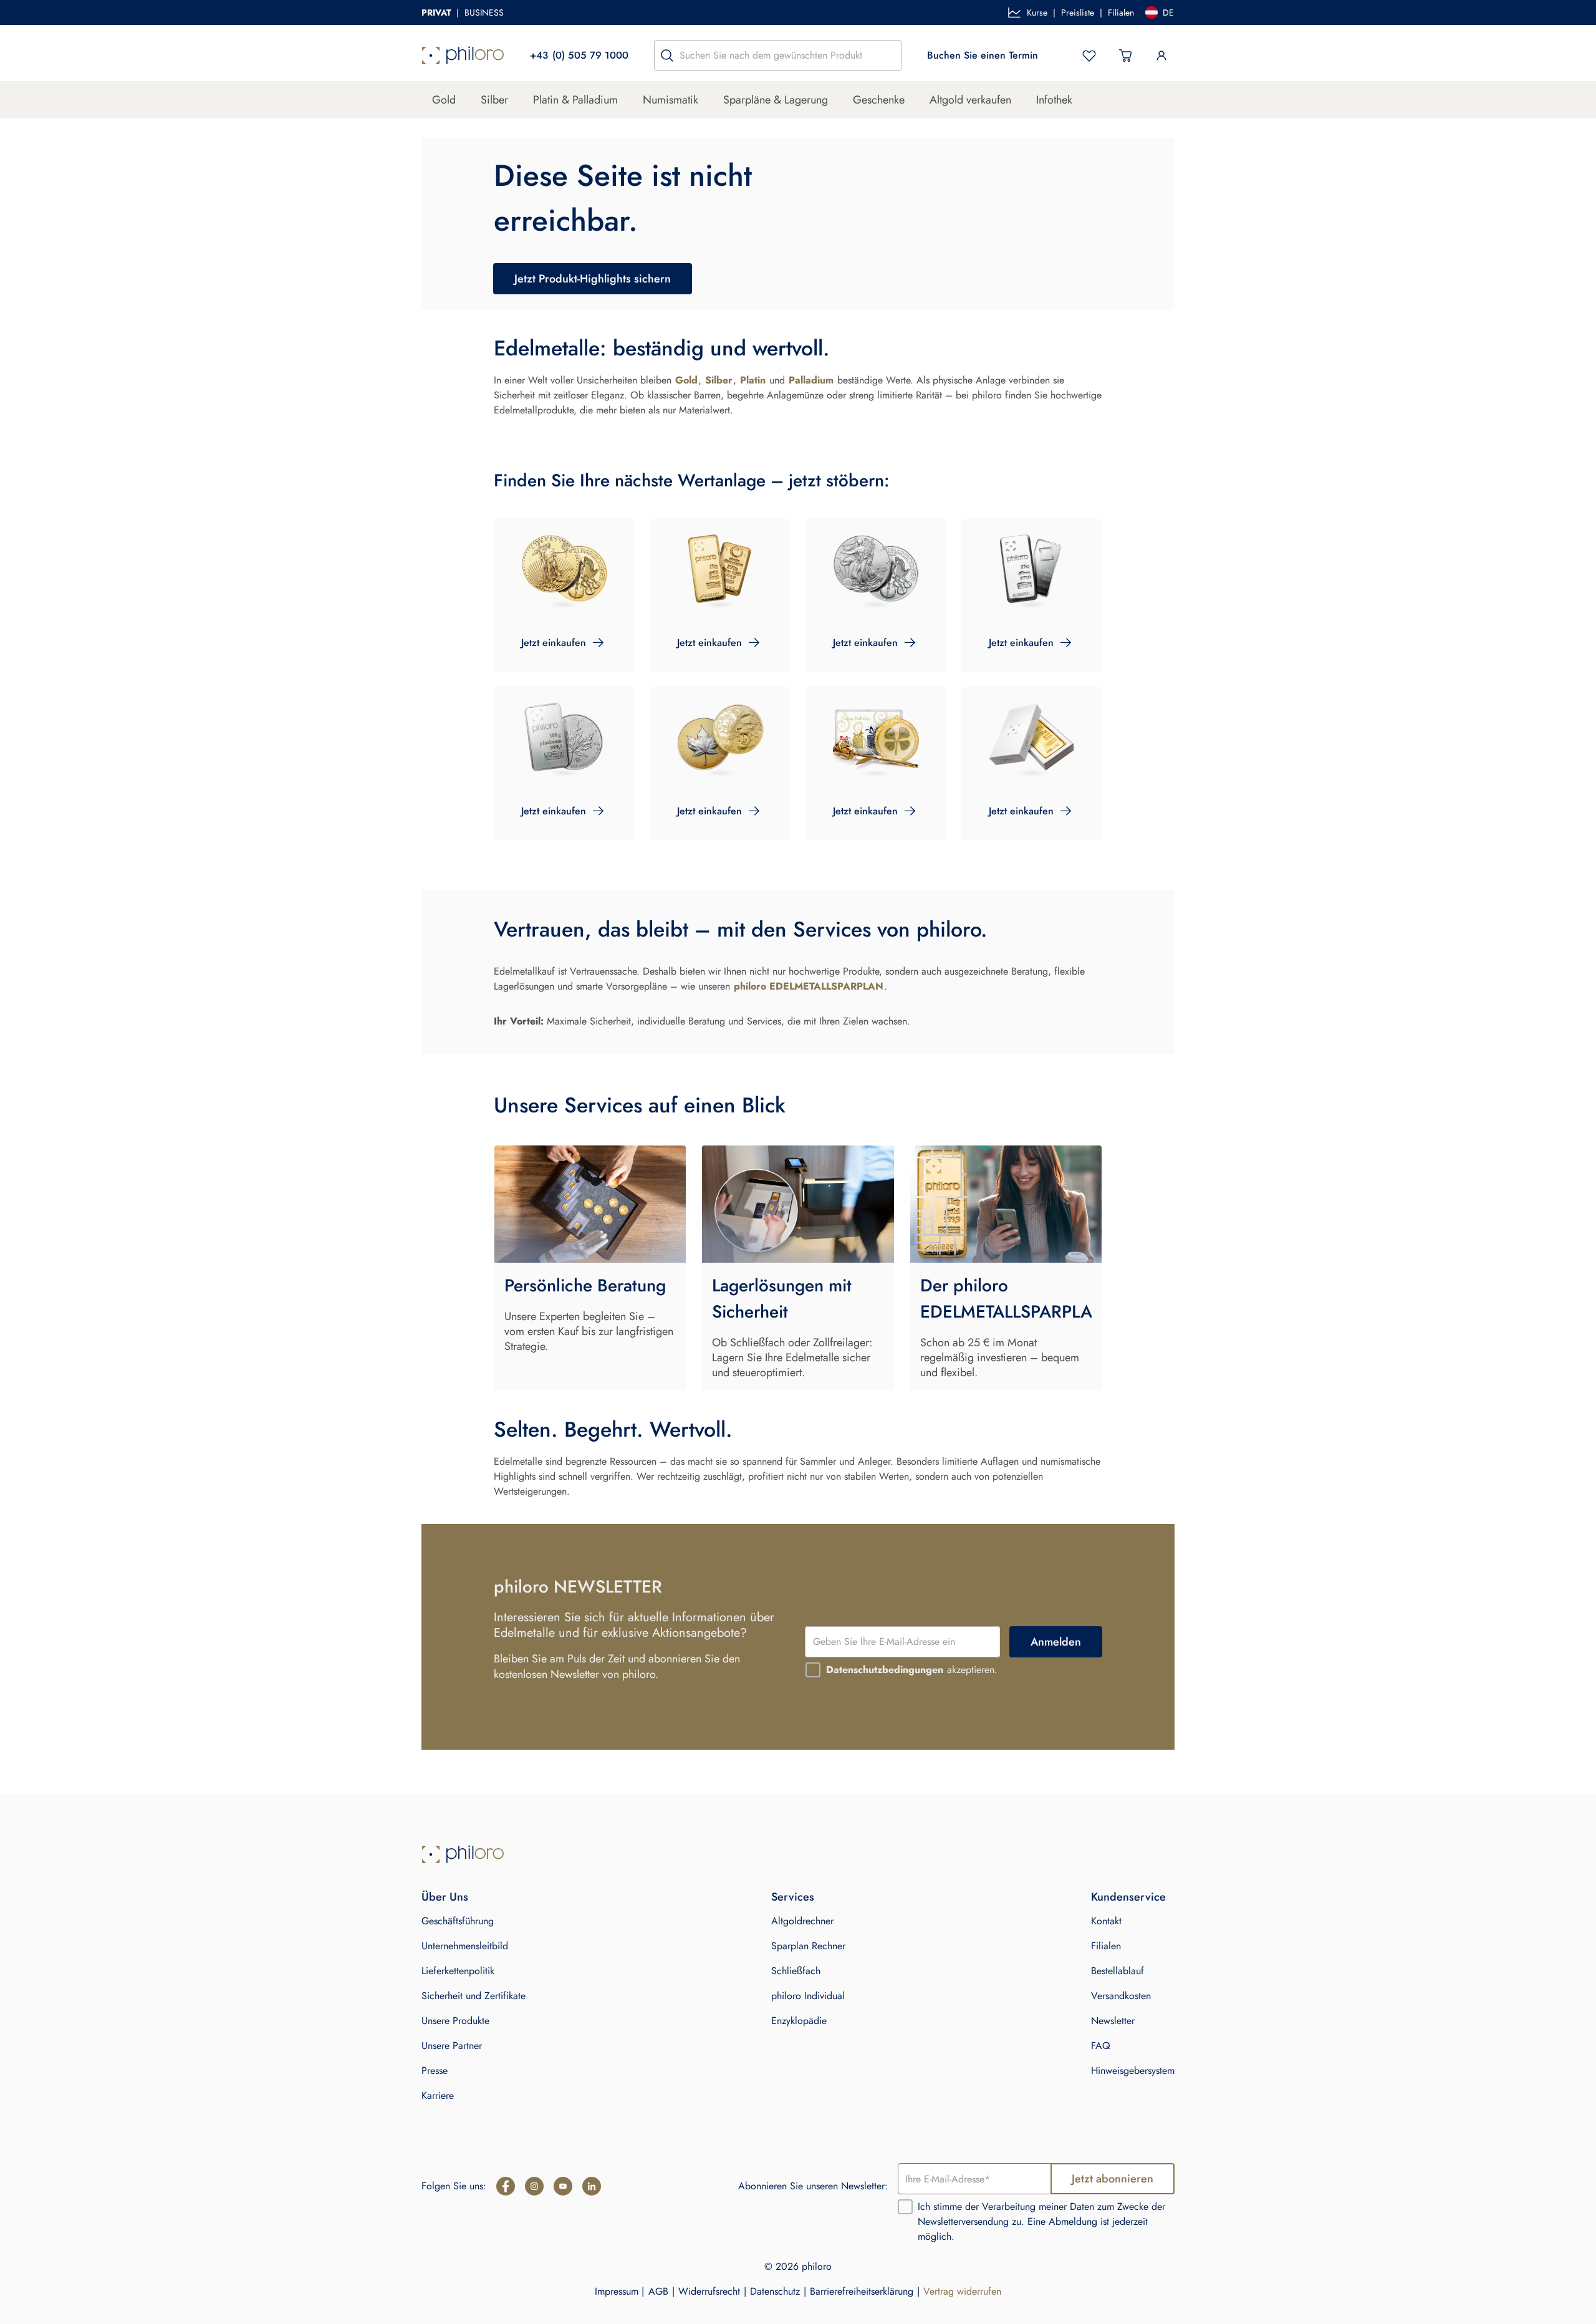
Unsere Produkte (455, 2021)
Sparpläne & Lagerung (776, 100)
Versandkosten (1121, 1996)
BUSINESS (484, 12)
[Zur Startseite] (463, 55)
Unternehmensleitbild (465, 1946)
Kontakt (1106, 1921)
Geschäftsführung (458, 1921)
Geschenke (879, 100)
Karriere (438, 2095)
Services (793, 1897)
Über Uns (445, 1897)
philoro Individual (808, 1996)
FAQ (1101, 2046)
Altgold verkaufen (970, 100)
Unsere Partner (452, 2046)
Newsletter (1113, 2021)
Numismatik (671, 100)
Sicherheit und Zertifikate (474, 1996)
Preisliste (1078, 12)
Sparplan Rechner (808, 1946)
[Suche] (667, 55)
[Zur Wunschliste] (1089, 55)
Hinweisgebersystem (1133, 2071)
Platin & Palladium (575, 100)
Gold (444, 100)
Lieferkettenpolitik (458, 1971)
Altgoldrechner (802, 1921)
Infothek (1054, 100)
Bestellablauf (1118, 1971)
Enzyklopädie (799, 2021)
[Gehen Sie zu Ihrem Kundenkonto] (1161, 55)
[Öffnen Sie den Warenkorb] (1125, 55)
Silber (494, 100)
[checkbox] (813, 1670)
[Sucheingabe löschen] (888, 55)
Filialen (1121, 12)
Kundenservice (1128, 1897)
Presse (435, 2071)
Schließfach (796, 1971)
